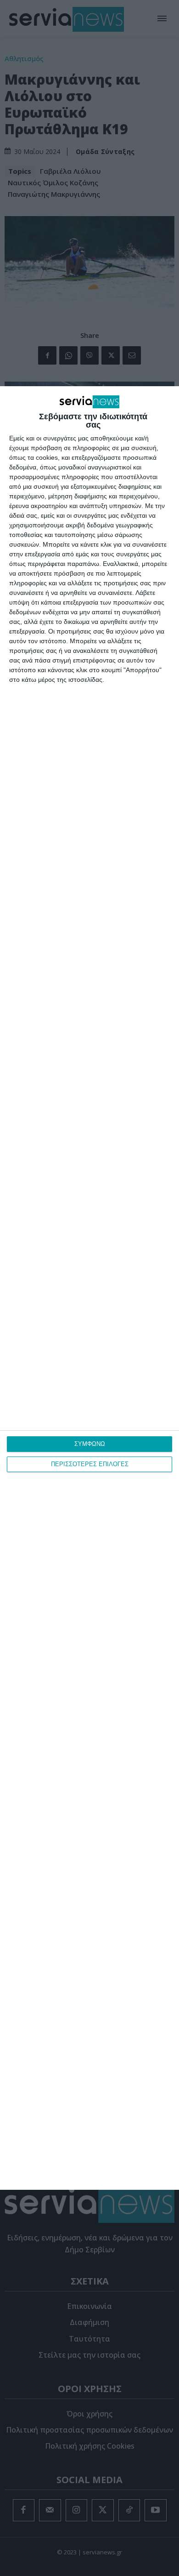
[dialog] (89, 1288)
